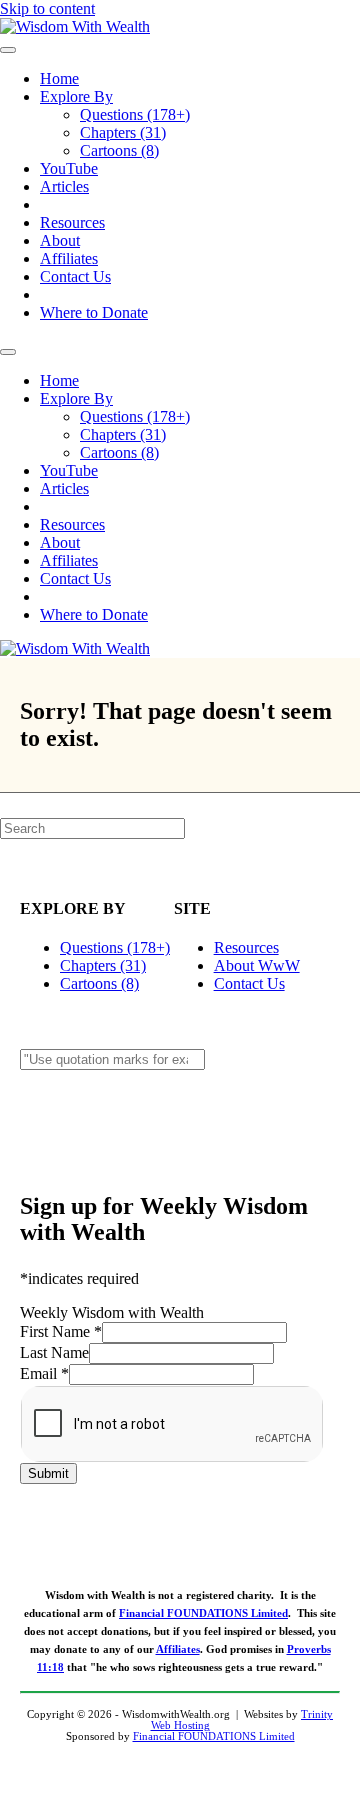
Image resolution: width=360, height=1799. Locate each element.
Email (44, 1373)
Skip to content (47, 8)
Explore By (76, 96)
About (60, 240)
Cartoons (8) (119, 150)
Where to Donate (94, 312)
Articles (64, 186)
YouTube (69, 168)
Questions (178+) (135, 114)
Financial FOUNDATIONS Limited (203, 1613)
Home (59, 78)
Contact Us (75, 276)
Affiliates (69, 258)
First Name (61, 1331)
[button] (180, 1106)
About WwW (257, 965)
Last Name (54, 1352)
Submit (48, 1473)
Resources (72, 222)
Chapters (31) (123, 132)
